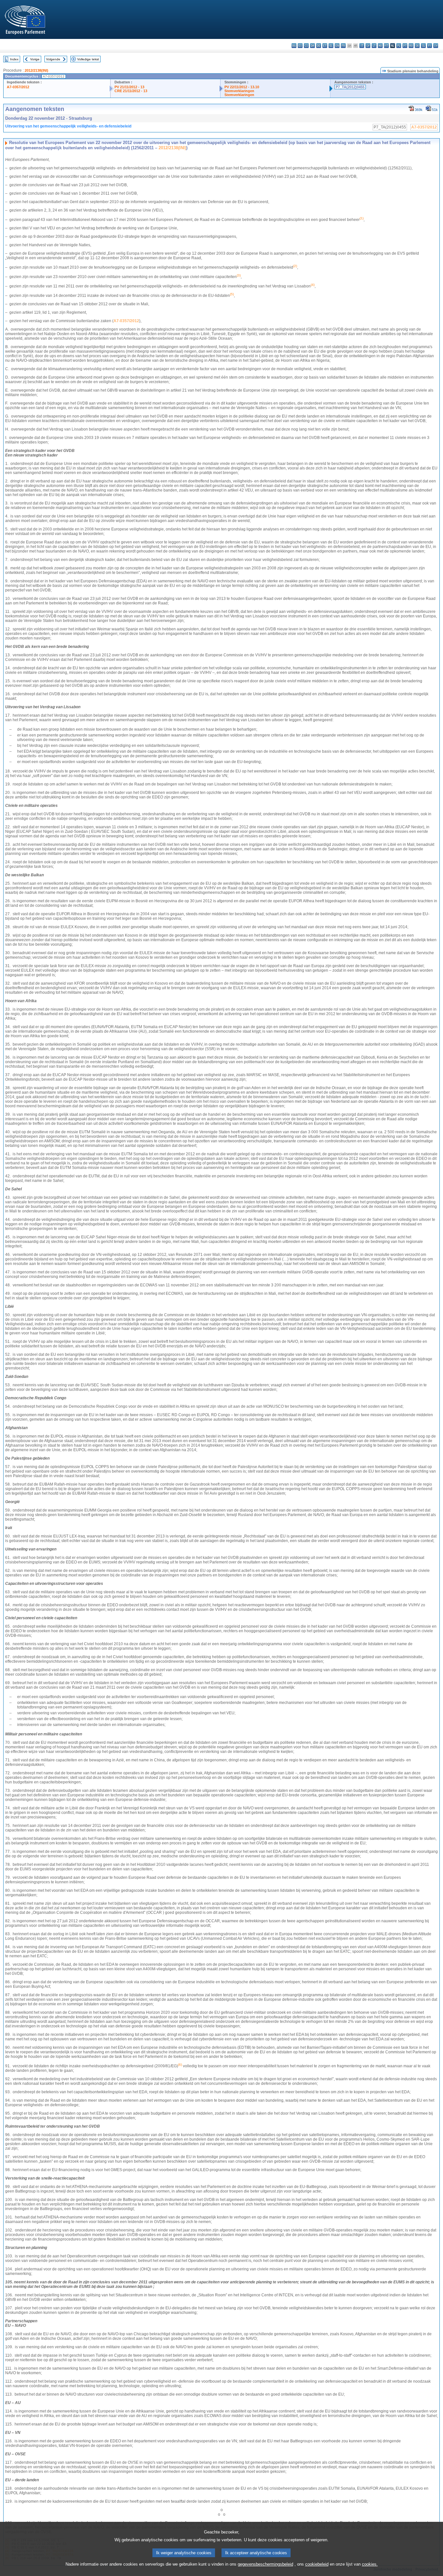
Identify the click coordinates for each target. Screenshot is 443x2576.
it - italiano (362, 46)
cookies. (370, 2564)
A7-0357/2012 (18, 87)
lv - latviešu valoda (368, 46)
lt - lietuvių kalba (374, 46)
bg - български (294, 46)
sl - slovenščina (423, 46)
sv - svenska (436, 46)
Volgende (53, 59)
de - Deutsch (319, 46)
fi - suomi (430, 46)
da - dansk (312, 46)
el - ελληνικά (331, 46)
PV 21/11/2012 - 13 (129, 87)
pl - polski (399, 46)
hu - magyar (380, 46)
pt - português (405, 46)
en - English (337, 46)
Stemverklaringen (239, 91)
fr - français (343, 46)
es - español (300, 46)
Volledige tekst (88, 59)
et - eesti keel (325, 46)
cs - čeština (306, 46)
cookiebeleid (317, 2564)
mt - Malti (386, 46)
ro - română (411, 46)
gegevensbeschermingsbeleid (265, 2564)
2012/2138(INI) (36, 70)
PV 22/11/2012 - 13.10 (242, 87)
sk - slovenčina (417, 46)
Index (14, 59)
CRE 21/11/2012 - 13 (131, 91)
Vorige (35, 59)
